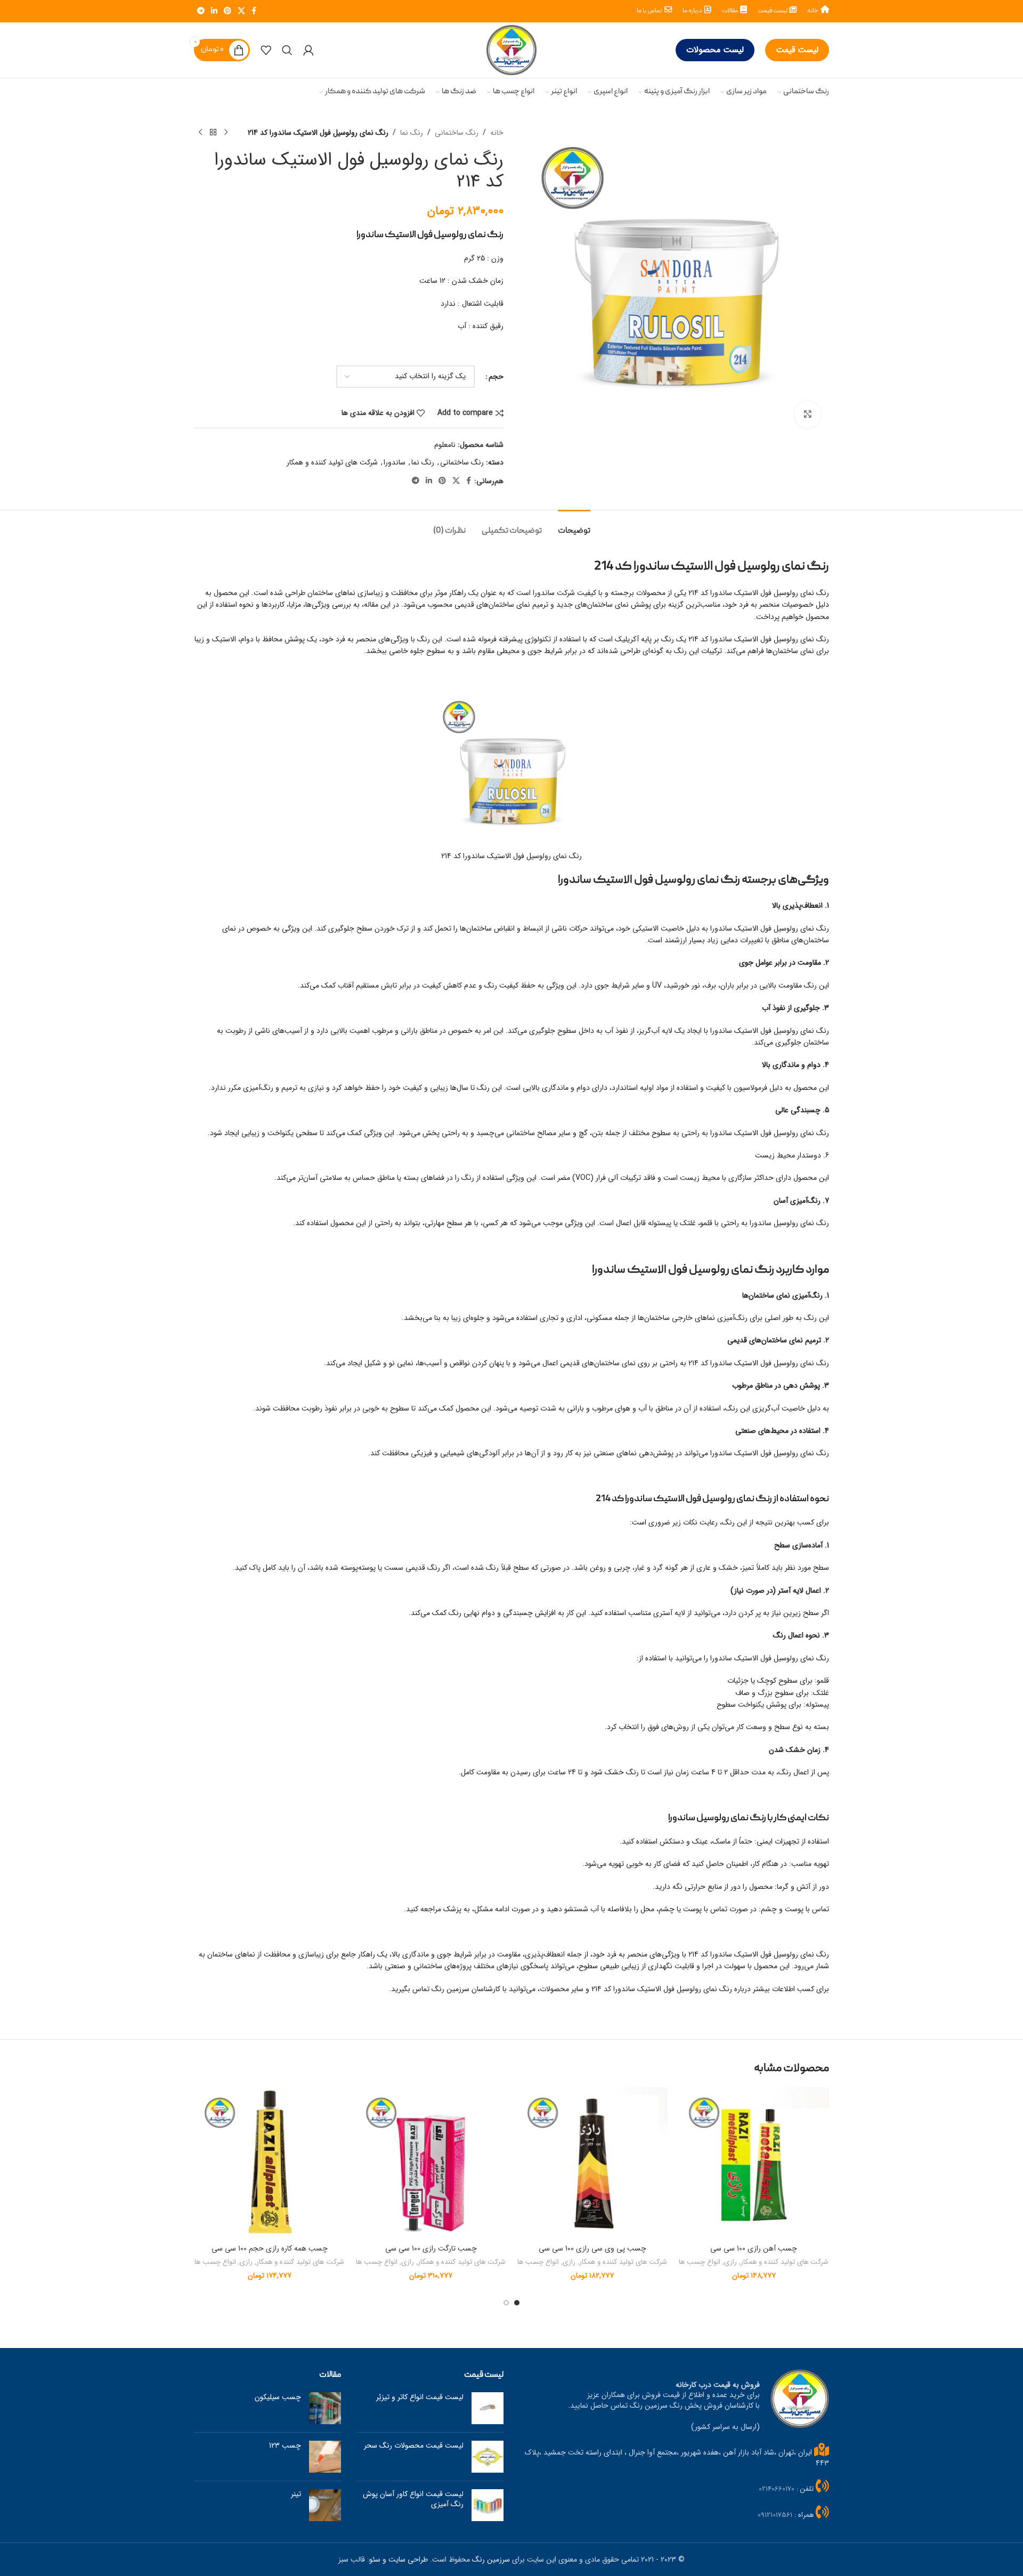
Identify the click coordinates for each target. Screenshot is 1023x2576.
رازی (730, 2263)
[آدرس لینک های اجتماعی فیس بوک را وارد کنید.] (254, 11)
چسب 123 (285, 2445)
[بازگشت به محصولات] (213, 133)
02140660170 (777, 2489)
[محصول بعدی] (200, 133)
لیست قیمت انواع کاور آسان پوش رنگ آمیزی (413, 2499)
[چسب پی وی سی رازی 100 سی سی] (592, 2163)
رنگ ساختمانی (457, 133)
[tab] (574, 526)
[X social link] (241, 11)
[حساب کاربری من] (308, 50)
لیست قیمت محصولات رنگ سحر (414, 2445)
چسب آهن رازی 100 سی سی (754, 2248)
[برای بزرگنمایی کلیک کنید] (808, 414)
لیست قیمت (797, 50)
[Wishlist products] (266, 50)
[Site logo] (511, 50)
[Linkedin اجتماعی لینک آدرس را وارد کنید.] (214, 11)
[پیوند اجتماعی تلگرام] (201, 11)
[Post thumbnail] (488, 2408)
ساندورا (395, 462)
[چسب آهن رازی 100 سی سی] (754, 2163)
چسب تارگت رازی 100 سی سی (431, 2248)
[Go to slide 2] (506, 2303)
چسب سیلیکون (278, 2397)
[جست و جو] (287, 50)
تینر (296, 2494)
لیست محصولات (715, 50)
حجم (496, 377)
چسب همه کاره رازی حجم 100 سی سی (270, 2248)
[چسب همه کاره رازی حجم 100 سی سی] (269, 2163)
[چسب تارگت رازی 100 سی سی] (431, 2163)
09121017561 (775, 2515)
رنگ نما (412, 133)
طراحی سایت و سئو (399, 2559)
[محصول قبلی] (226, 133)
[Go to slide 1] (517, 2303)
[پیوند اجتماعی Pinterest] (228, 11)
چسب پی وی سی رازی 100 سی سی (592, 2248)
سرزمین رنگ (491, 2559)
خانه (497, 133)
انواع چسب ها (700, 2263)
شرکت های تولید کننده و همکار (332, 462)
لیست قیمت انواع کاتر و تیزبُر (420, 2397)
